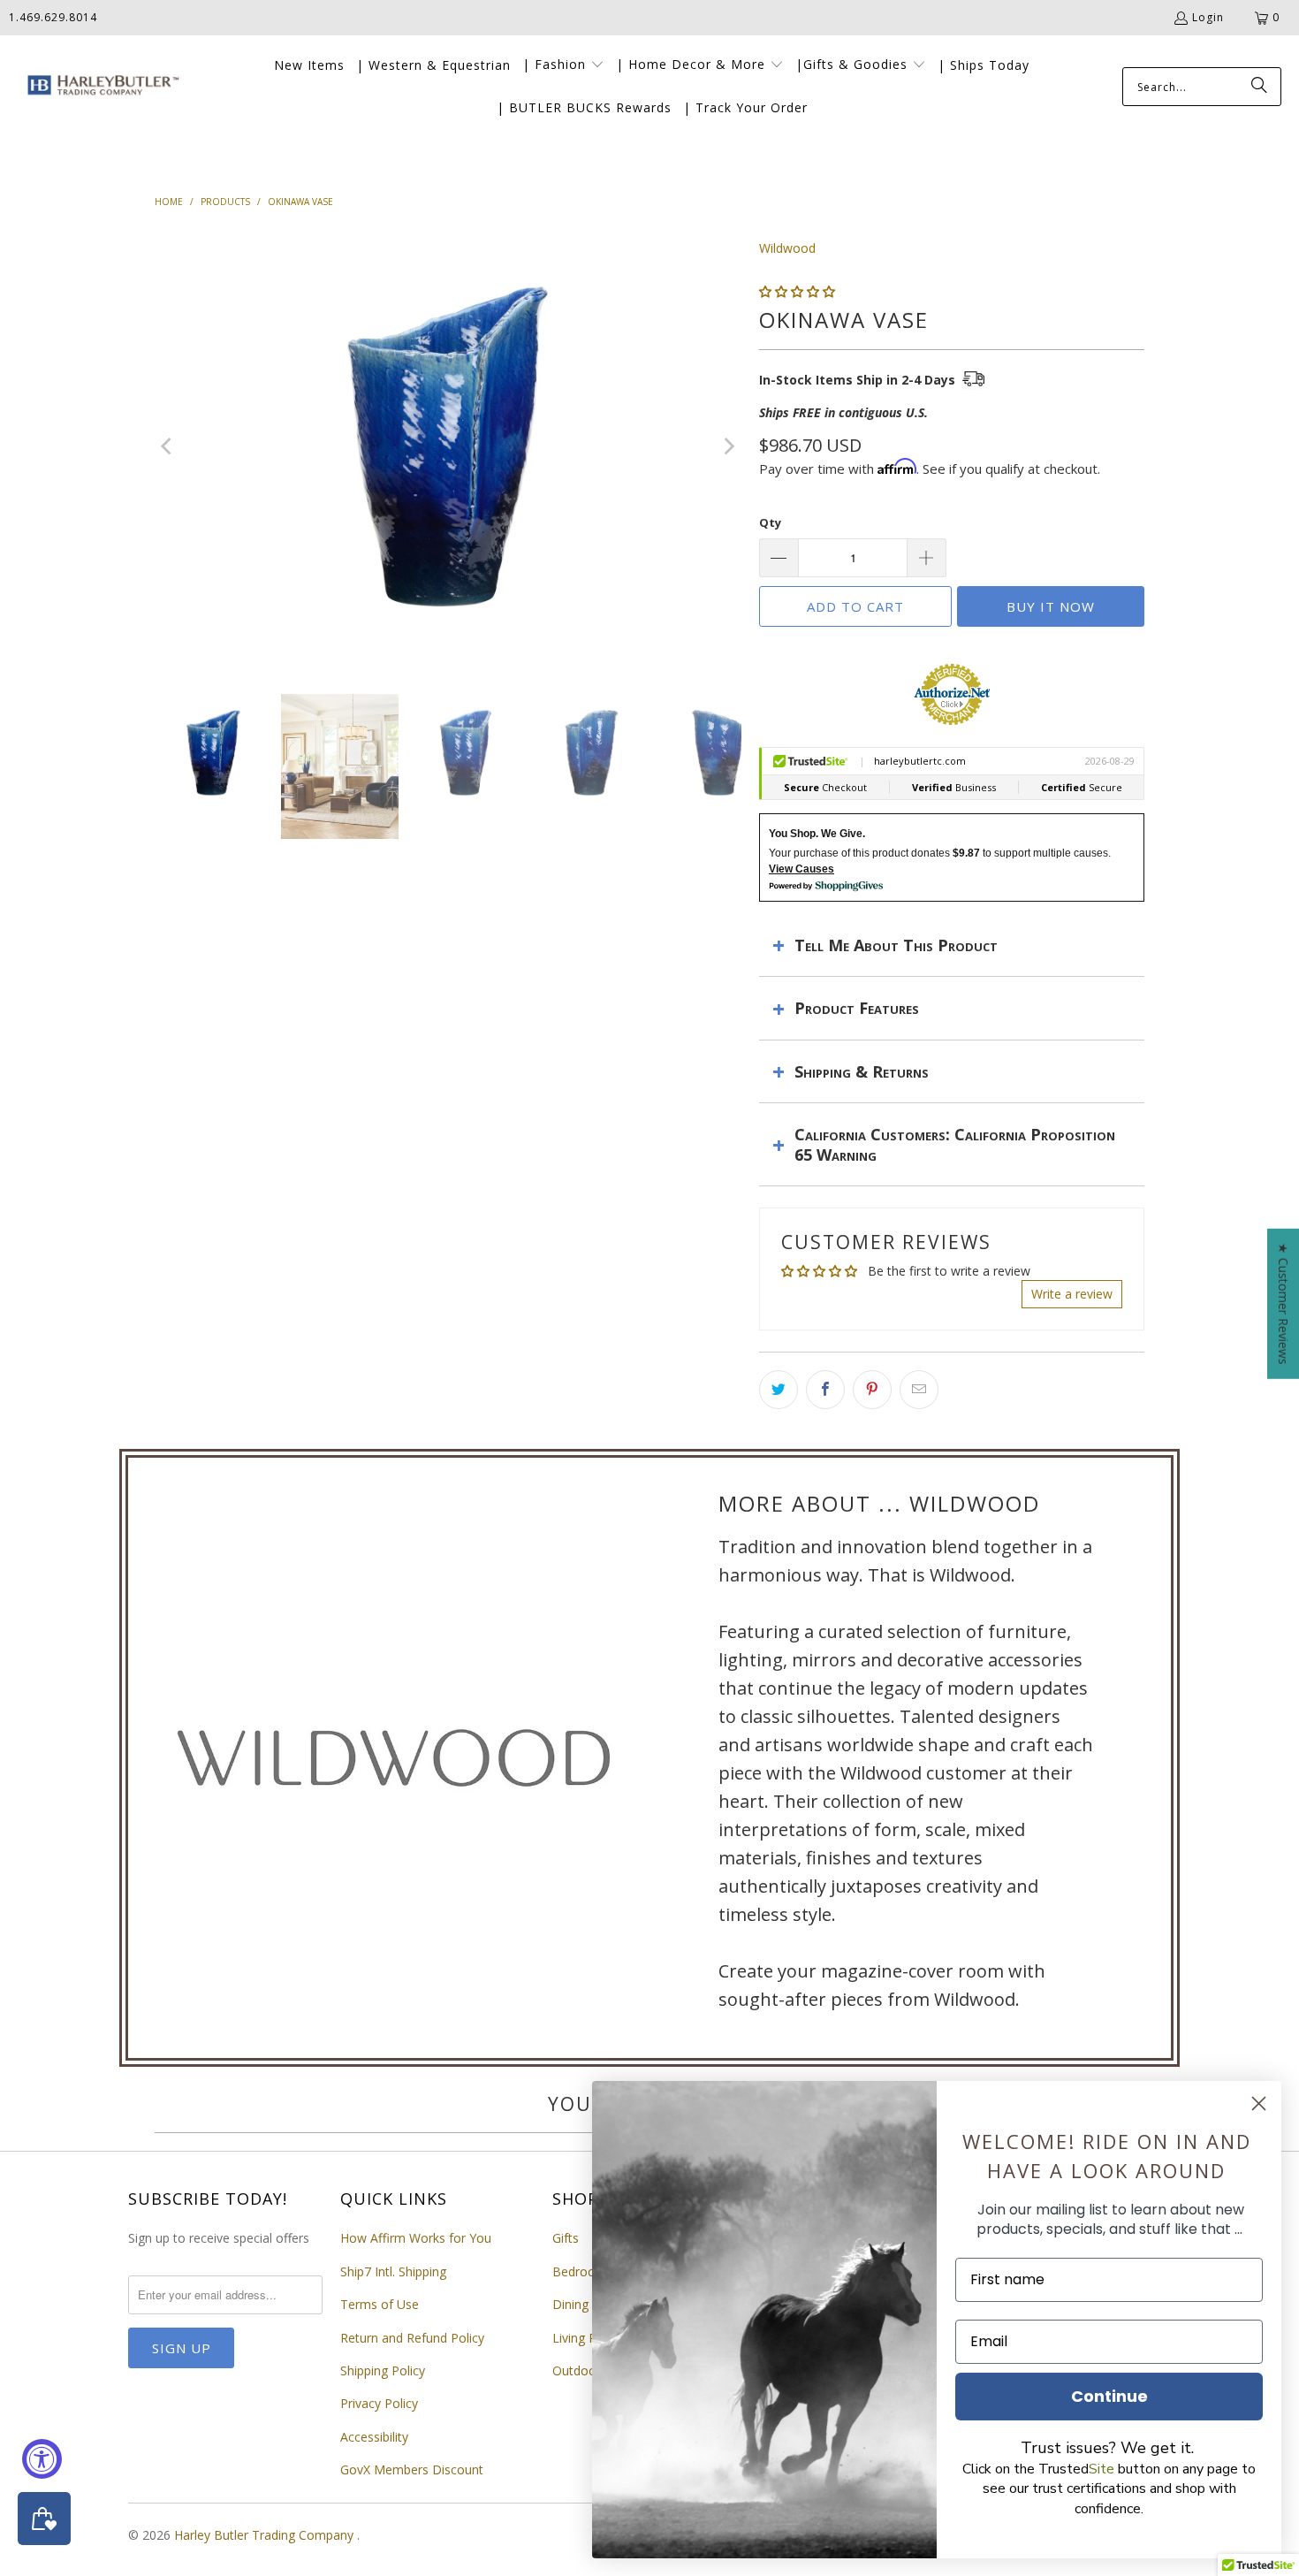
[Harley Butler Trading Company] (99, 87)
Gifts (566, 2238)
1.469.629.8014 (53, 17)
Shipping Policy (383, 2370)
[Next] (728, 446)
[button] (563, 65)
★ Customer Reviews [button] (1284, 1304)
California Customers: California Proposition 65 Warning (955, 1144)
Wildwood (787, 248)
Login (1208, 17)
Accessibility (374, 2437)
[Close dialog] (1259, 2103)
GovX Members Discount (412, 2469)
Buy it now (1051, 606)
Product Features (857, 1008)
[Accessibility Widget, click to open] (42, 2459)
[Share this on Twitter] (779, 1390)
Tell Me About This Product (896, 945)
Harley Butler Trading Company (266, 2535)
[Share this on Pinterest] (872, 1390)
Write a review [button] (1072, 1294)
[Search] (1259, 87)
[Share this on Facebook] (825, 1390)
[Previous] (168, 446)
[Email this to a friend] (919, 1390)
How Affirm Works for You (416, 2238)
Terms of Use (380, 2304)
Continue (1109, 2396)
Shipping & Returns (862, 1071)
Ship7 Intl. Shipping (393, 2271)
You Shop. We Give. (817, 834)
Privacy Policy (379, 2403)
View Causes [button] (801, 869)
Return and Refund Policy (412, 2338)
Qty (770, 522)
